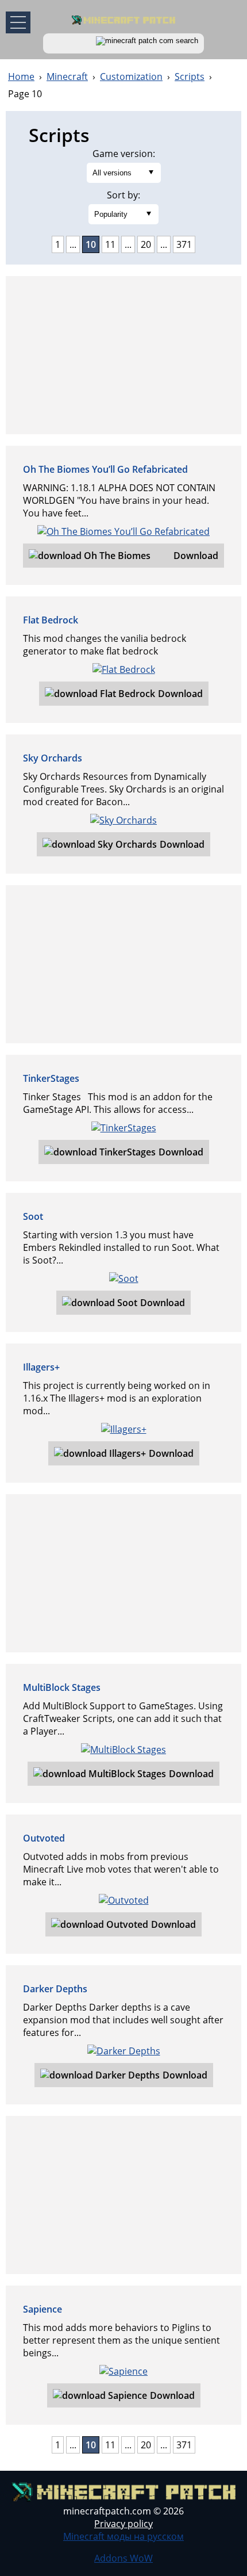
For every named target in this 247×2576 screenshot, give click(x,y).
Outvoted (44, 1838)
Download (196, 556)
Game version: (124, 154)
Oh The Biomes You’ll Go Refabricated (105, 469)
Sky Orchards (53, 758)
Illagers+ (41, 1367)
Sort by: (123, 195)
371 (184, 244)
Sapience (43, 2309)
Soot (33, 1216)
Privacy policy (123, 2524)
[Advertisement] (123, 355)
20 (146, 244)
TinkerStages (51, 1078)
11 (110, 244)
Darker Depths (55, 1989)
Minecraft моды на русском (123, 2536)
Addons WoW (123, 2558)
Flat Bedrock (51, 620)
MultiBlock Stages (62, 1687)
